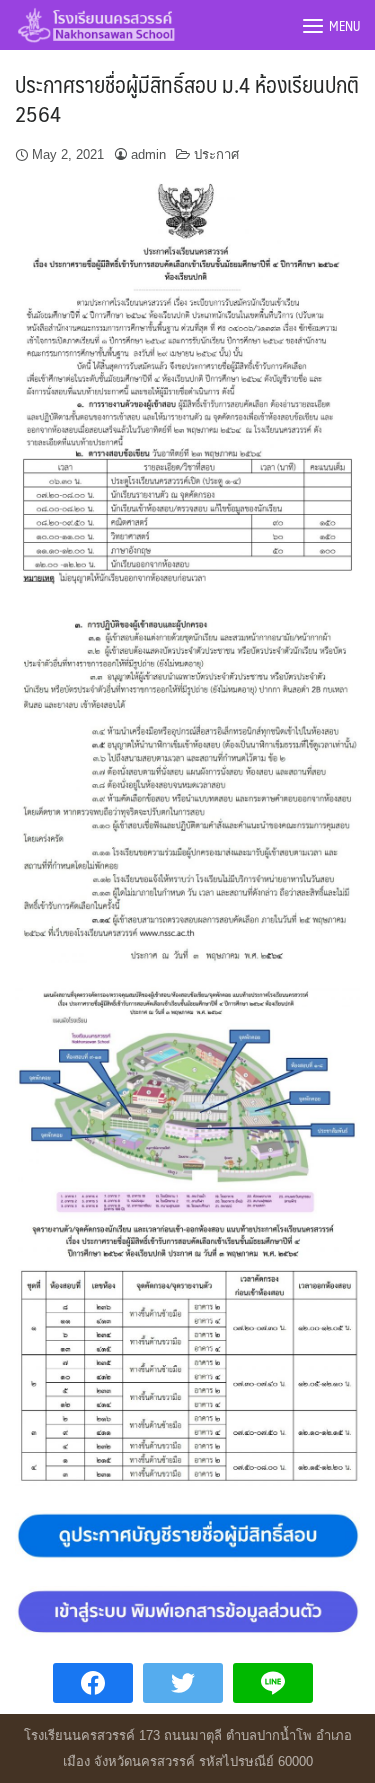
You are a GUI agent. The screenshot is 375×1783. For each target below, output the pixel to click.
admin (148, 154)
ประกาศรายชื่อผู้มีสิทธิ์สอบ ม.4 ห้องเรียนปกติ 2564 (187, 98)
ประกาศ (216, 154)
